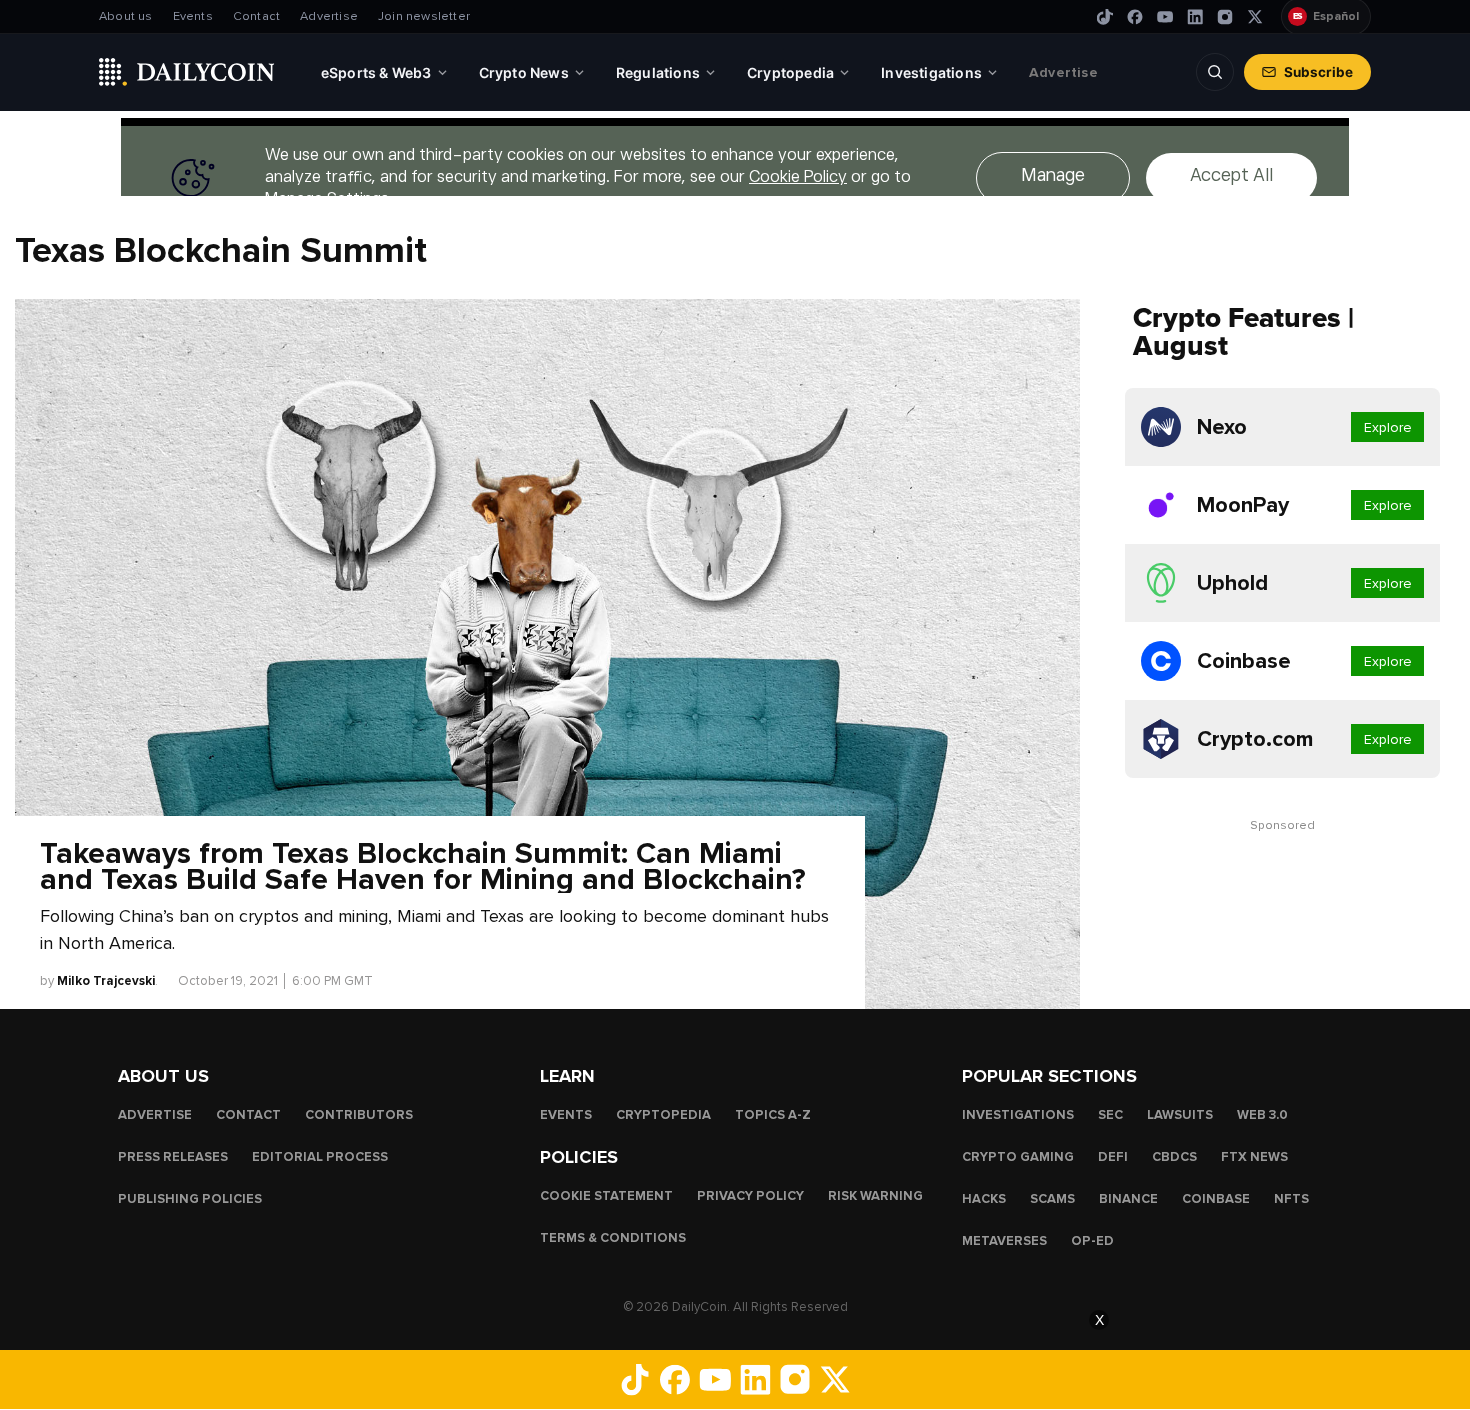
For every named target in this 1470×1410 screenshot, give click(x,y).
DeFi (1113, 1157)
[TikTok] (1105, 17)
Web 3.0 (1262, 1115)
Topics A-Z (773, 1115)
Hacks (984, 1199)
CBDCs (1174, 1157)
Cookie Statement (606, 1196)
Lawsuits (1180, 1115)
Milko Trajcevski (106, 981)
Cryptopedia (663, 1115)
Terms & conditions (613, 1238)
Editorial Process (320, 1157)
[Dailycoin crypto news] (187, 72)
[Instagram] (1225, 17)
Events (193, 16)
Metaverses (1004, 1241)
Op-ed (1092, 1241)
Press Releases (173, 1157)
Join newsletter (424, 16)
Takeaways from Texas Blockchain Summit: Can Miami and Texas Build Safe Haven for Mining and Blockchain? (423, 867)
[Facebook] (1135, 17)
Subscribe (1318, 72)
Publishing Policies (190, 1199)
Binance (1128, 1199)
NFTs (1291, 1199)
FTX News (1254, 1157)
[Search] (1215, 72)
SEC (1110, 1115)
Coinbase (1216, 1199)
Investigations (1018, 1115)
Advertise (329, 16)
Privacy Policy (750, 1196)
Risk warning (875, 1196)
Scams (1052, 1199)
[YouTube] (1165, 17)
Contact (256, 16)
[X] (1255, 17)
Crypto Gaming (1018, 1157)
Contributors (359, 1115)
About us (126, 16)
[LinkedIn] (1195, 17)
